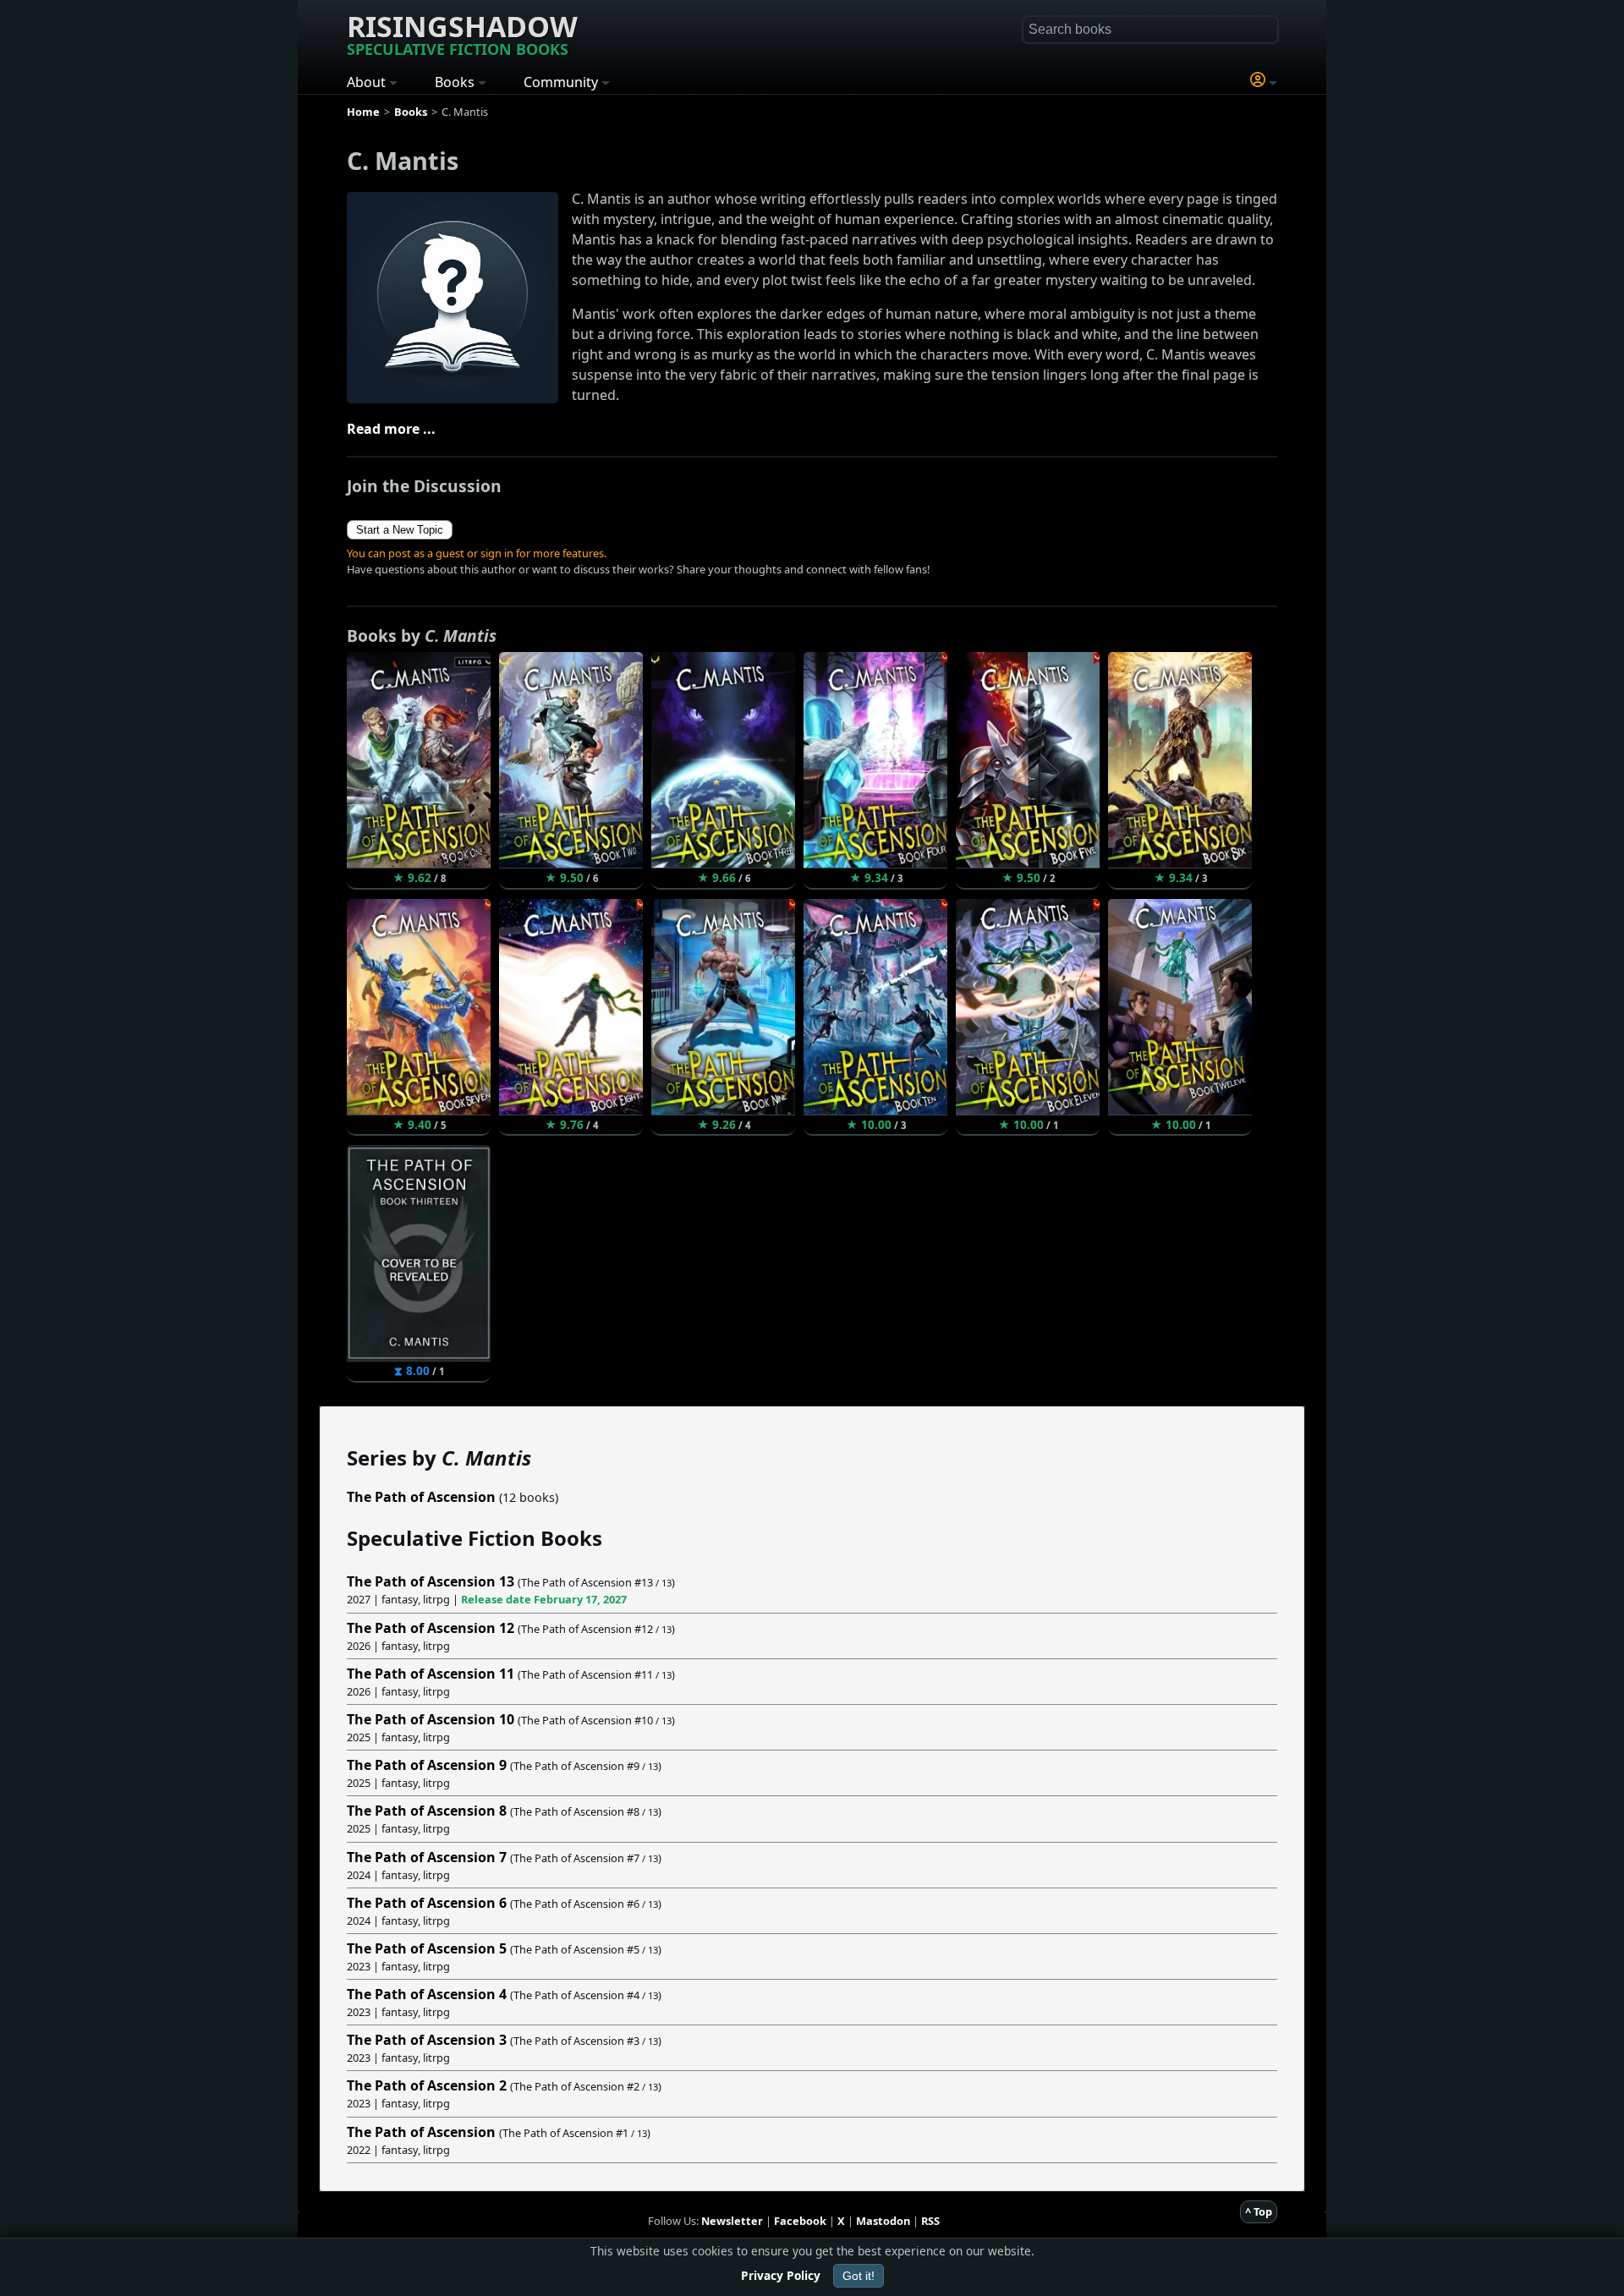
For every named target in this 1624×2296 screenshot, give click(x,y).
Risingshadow (462, 33)
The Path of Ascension (421, 1497)
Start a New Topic (400, 530)
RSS (930, 2221)
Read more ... (391, 429)
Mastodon (883, 2221)
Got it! (859, 2276)
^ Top (1259, 2211)
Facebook (800, 2221)
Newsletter (732, 2221)
